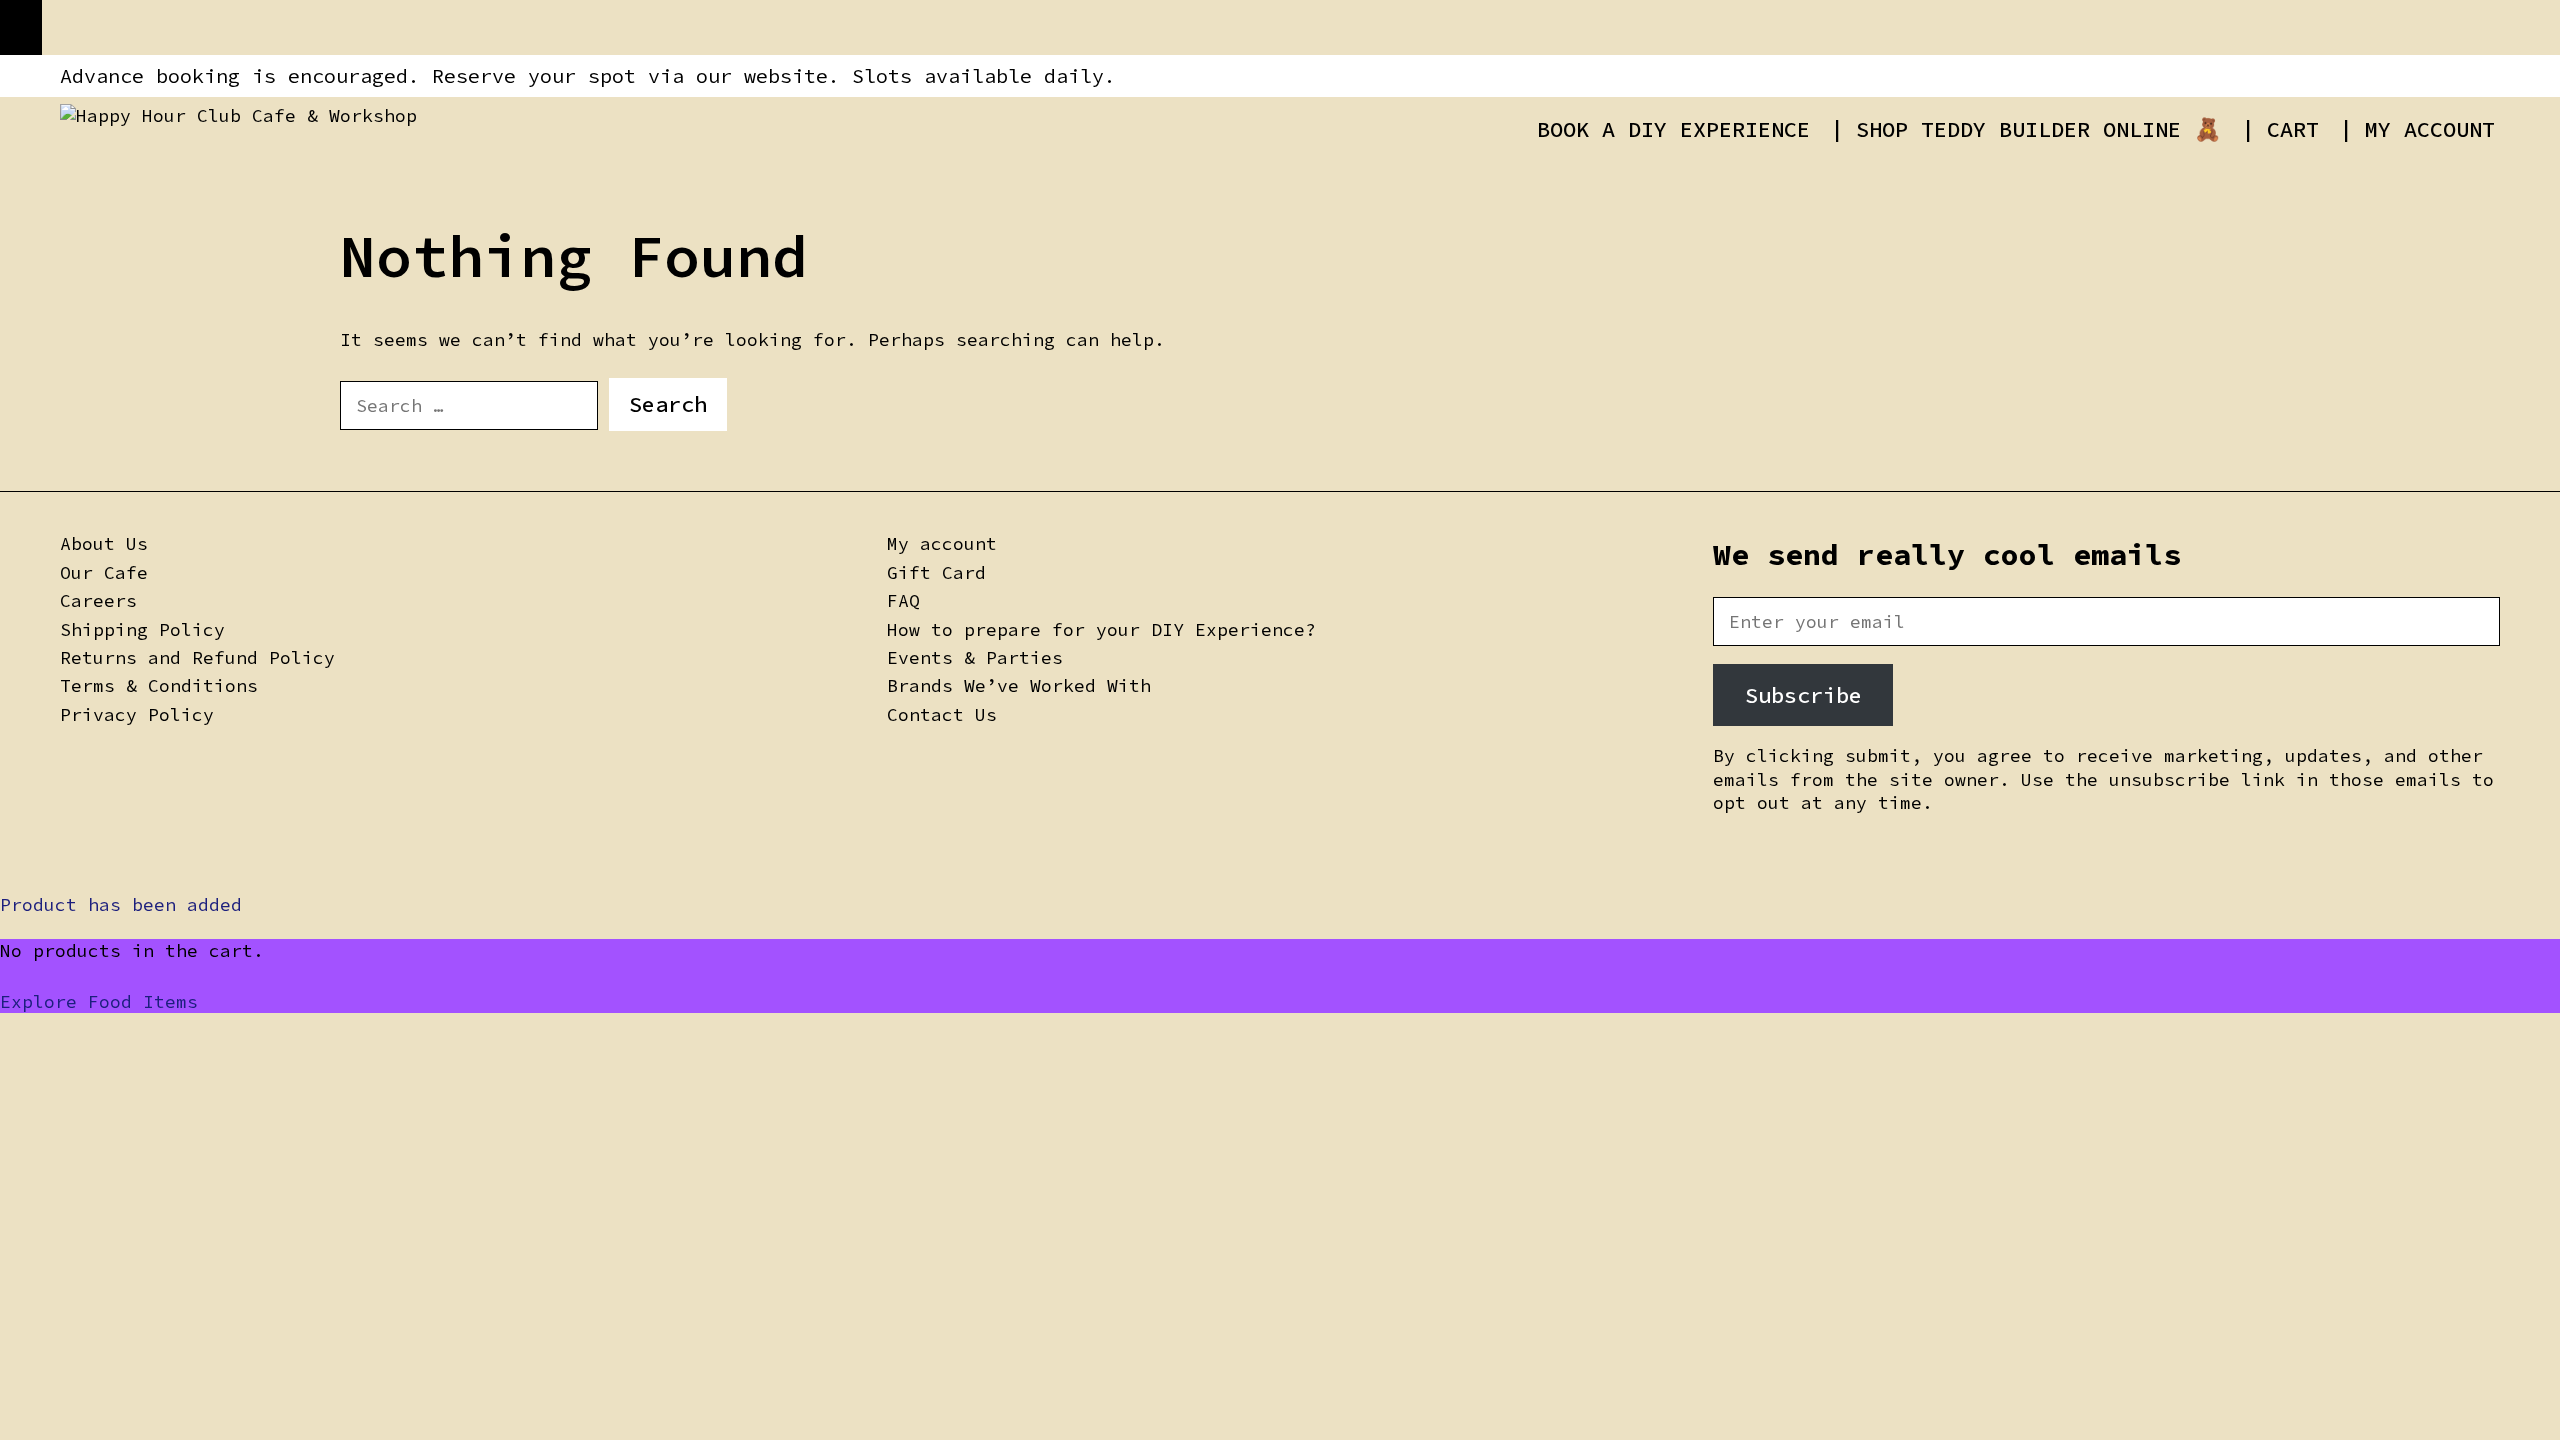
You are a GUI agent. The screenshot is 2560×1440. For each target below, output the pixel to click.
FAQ (903, 600)
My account (942, 543)
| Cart (2280, 129)
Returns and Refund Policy (197, 657)
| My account (2417, 129)
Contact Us (942, 714)
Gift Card (936, 572)
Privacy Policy (137, 714)
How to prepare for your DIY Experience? (1101, 629)
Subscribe (1803, 695)
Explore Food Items (99, 1001)
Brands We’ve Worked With (1019, 685)
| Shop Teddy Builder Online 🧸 (2025, 129)
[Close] (21, 27)
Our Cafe (104, 572)
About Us (104, 543)
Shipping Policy (142, 629)
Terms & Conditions (159, 685)
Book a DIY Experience (1673, 129)
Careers (98, 600)
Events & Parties (975, 657)
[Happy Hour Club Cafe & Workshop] (238, 113)
